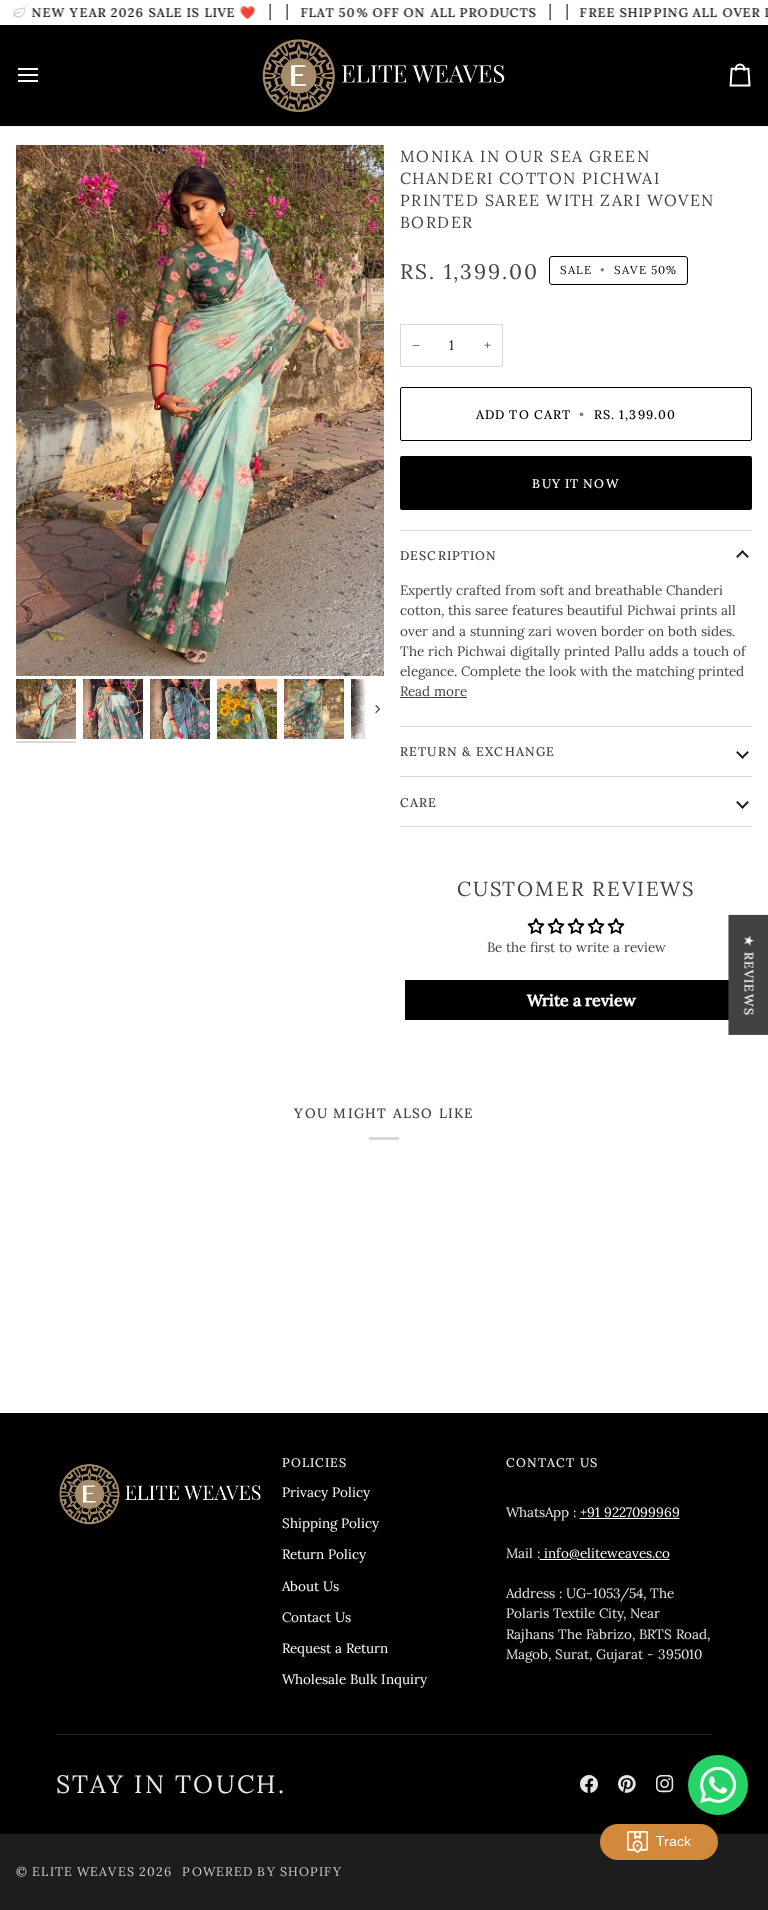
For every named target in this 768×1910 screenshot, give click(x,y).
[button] (160, 1458)
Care (419, 802)
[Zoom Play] (200, 411)
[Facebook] (589, 1784)
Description (448, 555)
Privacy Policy (326, 1492)
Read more (433, 691)
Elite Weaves (83, 1871)
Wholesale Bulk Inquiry (354, 1679)
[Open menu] (46, 75)
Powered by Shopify (261, 1871)
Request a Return (335, 1648)
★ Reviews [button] (749, 975)
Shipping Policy (330, 1523)
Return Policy (324, 1554)
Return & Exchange (477, 751)
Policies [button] (315, 1462)
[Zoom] (53, 638)
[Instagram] (665, 1784)
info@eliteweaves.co (605, 1553)
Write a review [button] (581, 1000)
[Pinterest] (627, 1784)
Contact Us (316, 1617)
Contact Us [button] (552, 1462)
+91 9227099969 (630, 1512)
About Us (310, 1586)
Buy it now (575, 483)
